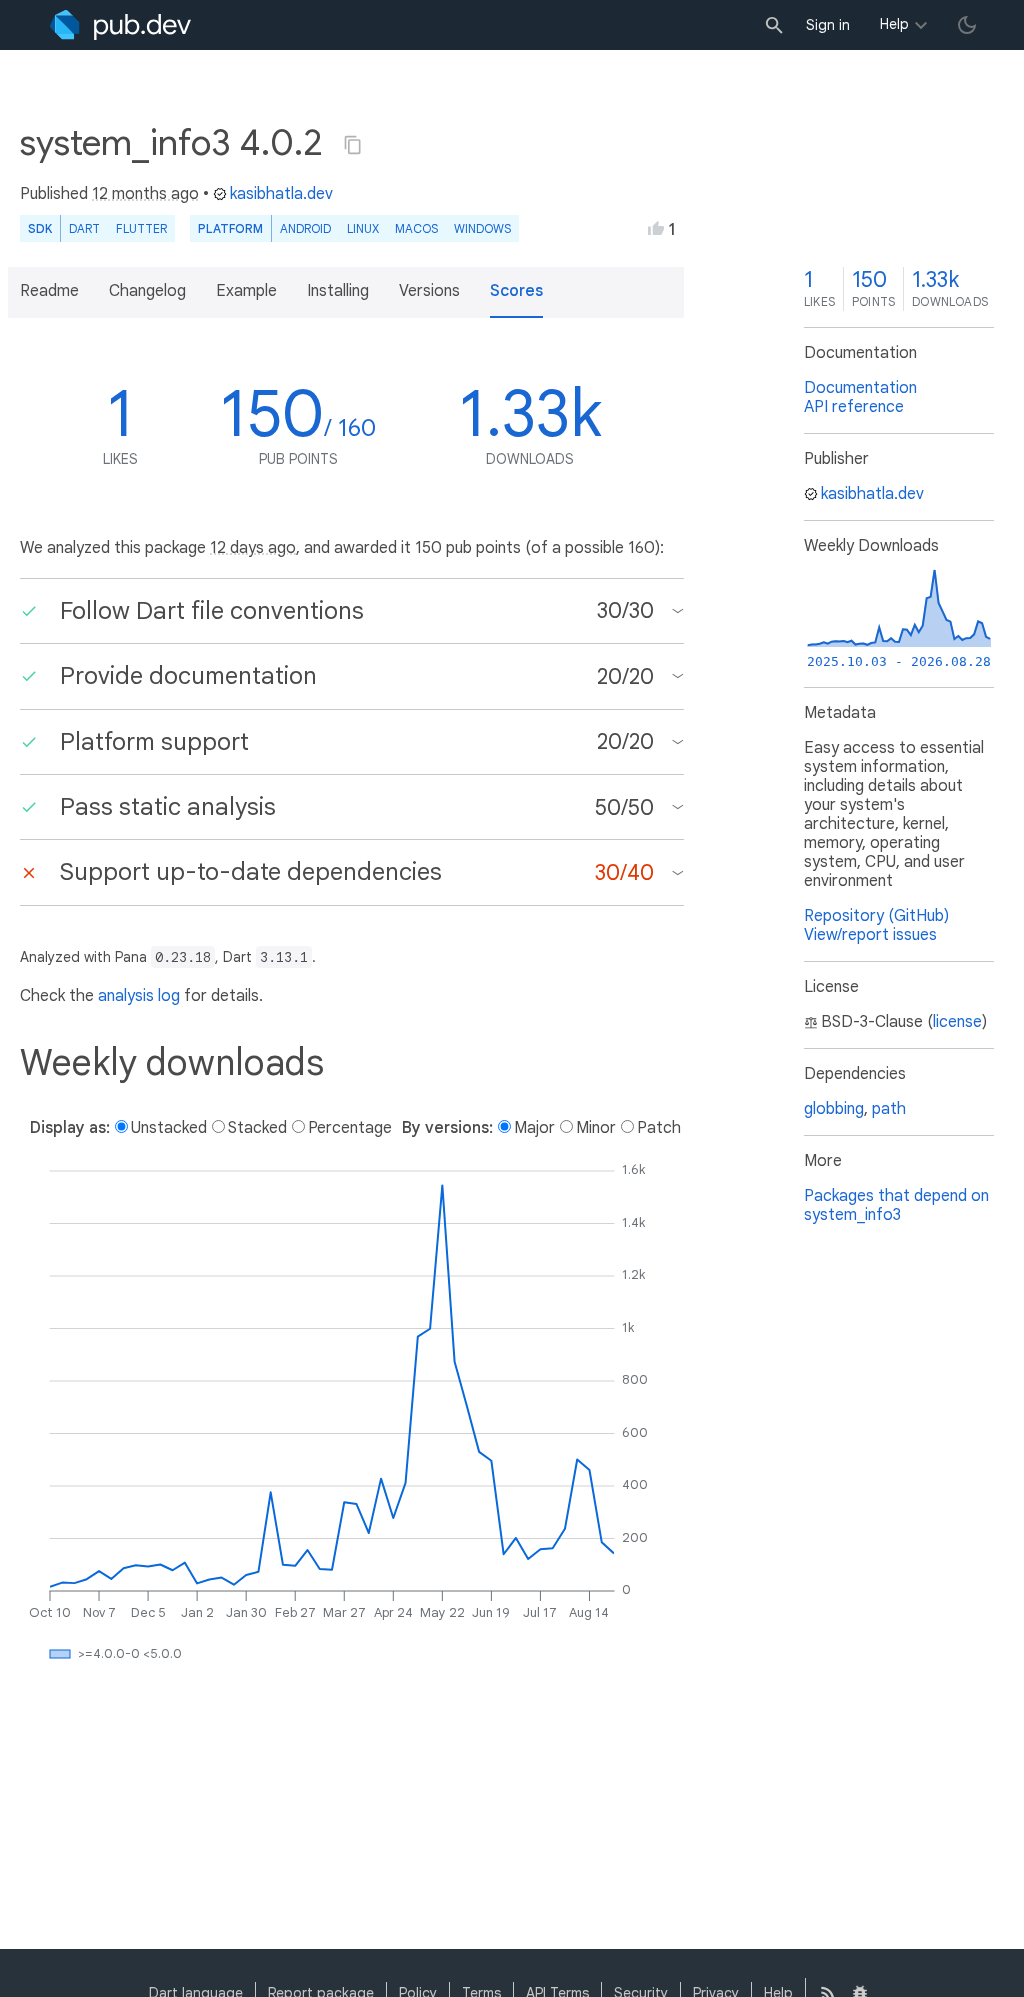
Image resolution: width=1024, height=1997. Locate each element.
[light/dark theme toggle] (967, 25)
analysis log (139, 996)
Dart (84, 228)
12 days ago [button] (253, 548)
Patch (659, 1128)
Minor (596, 1128)
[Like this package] (656, 228)
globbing (834, 1109)
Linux (363, 228)
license (957, 1022)
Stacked (257, 1128)
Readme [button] (49, 291)
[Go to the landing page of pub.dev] (120, 25)
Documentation (860, 388)
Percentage (350, 1128)
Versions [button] (429, 291)
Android (305, 228)
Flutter (141, 228)
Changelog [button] (147, 291)
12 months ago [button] (145, 194)
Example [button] (246, 291)
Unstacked (169, 1128)
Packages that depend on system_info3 (896, 1205)
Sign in (828, 25)
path (889, 1109)
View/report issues (870, 935)
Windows (482, 228)
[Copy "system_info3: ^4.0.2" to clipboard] (353, 145)
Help (894, 24)
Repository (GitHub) (876, 916)
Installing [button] (338, 291)
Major (534, 1128)
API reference (854, 407)
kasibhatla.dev (281, 194)
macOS (416, 228)
